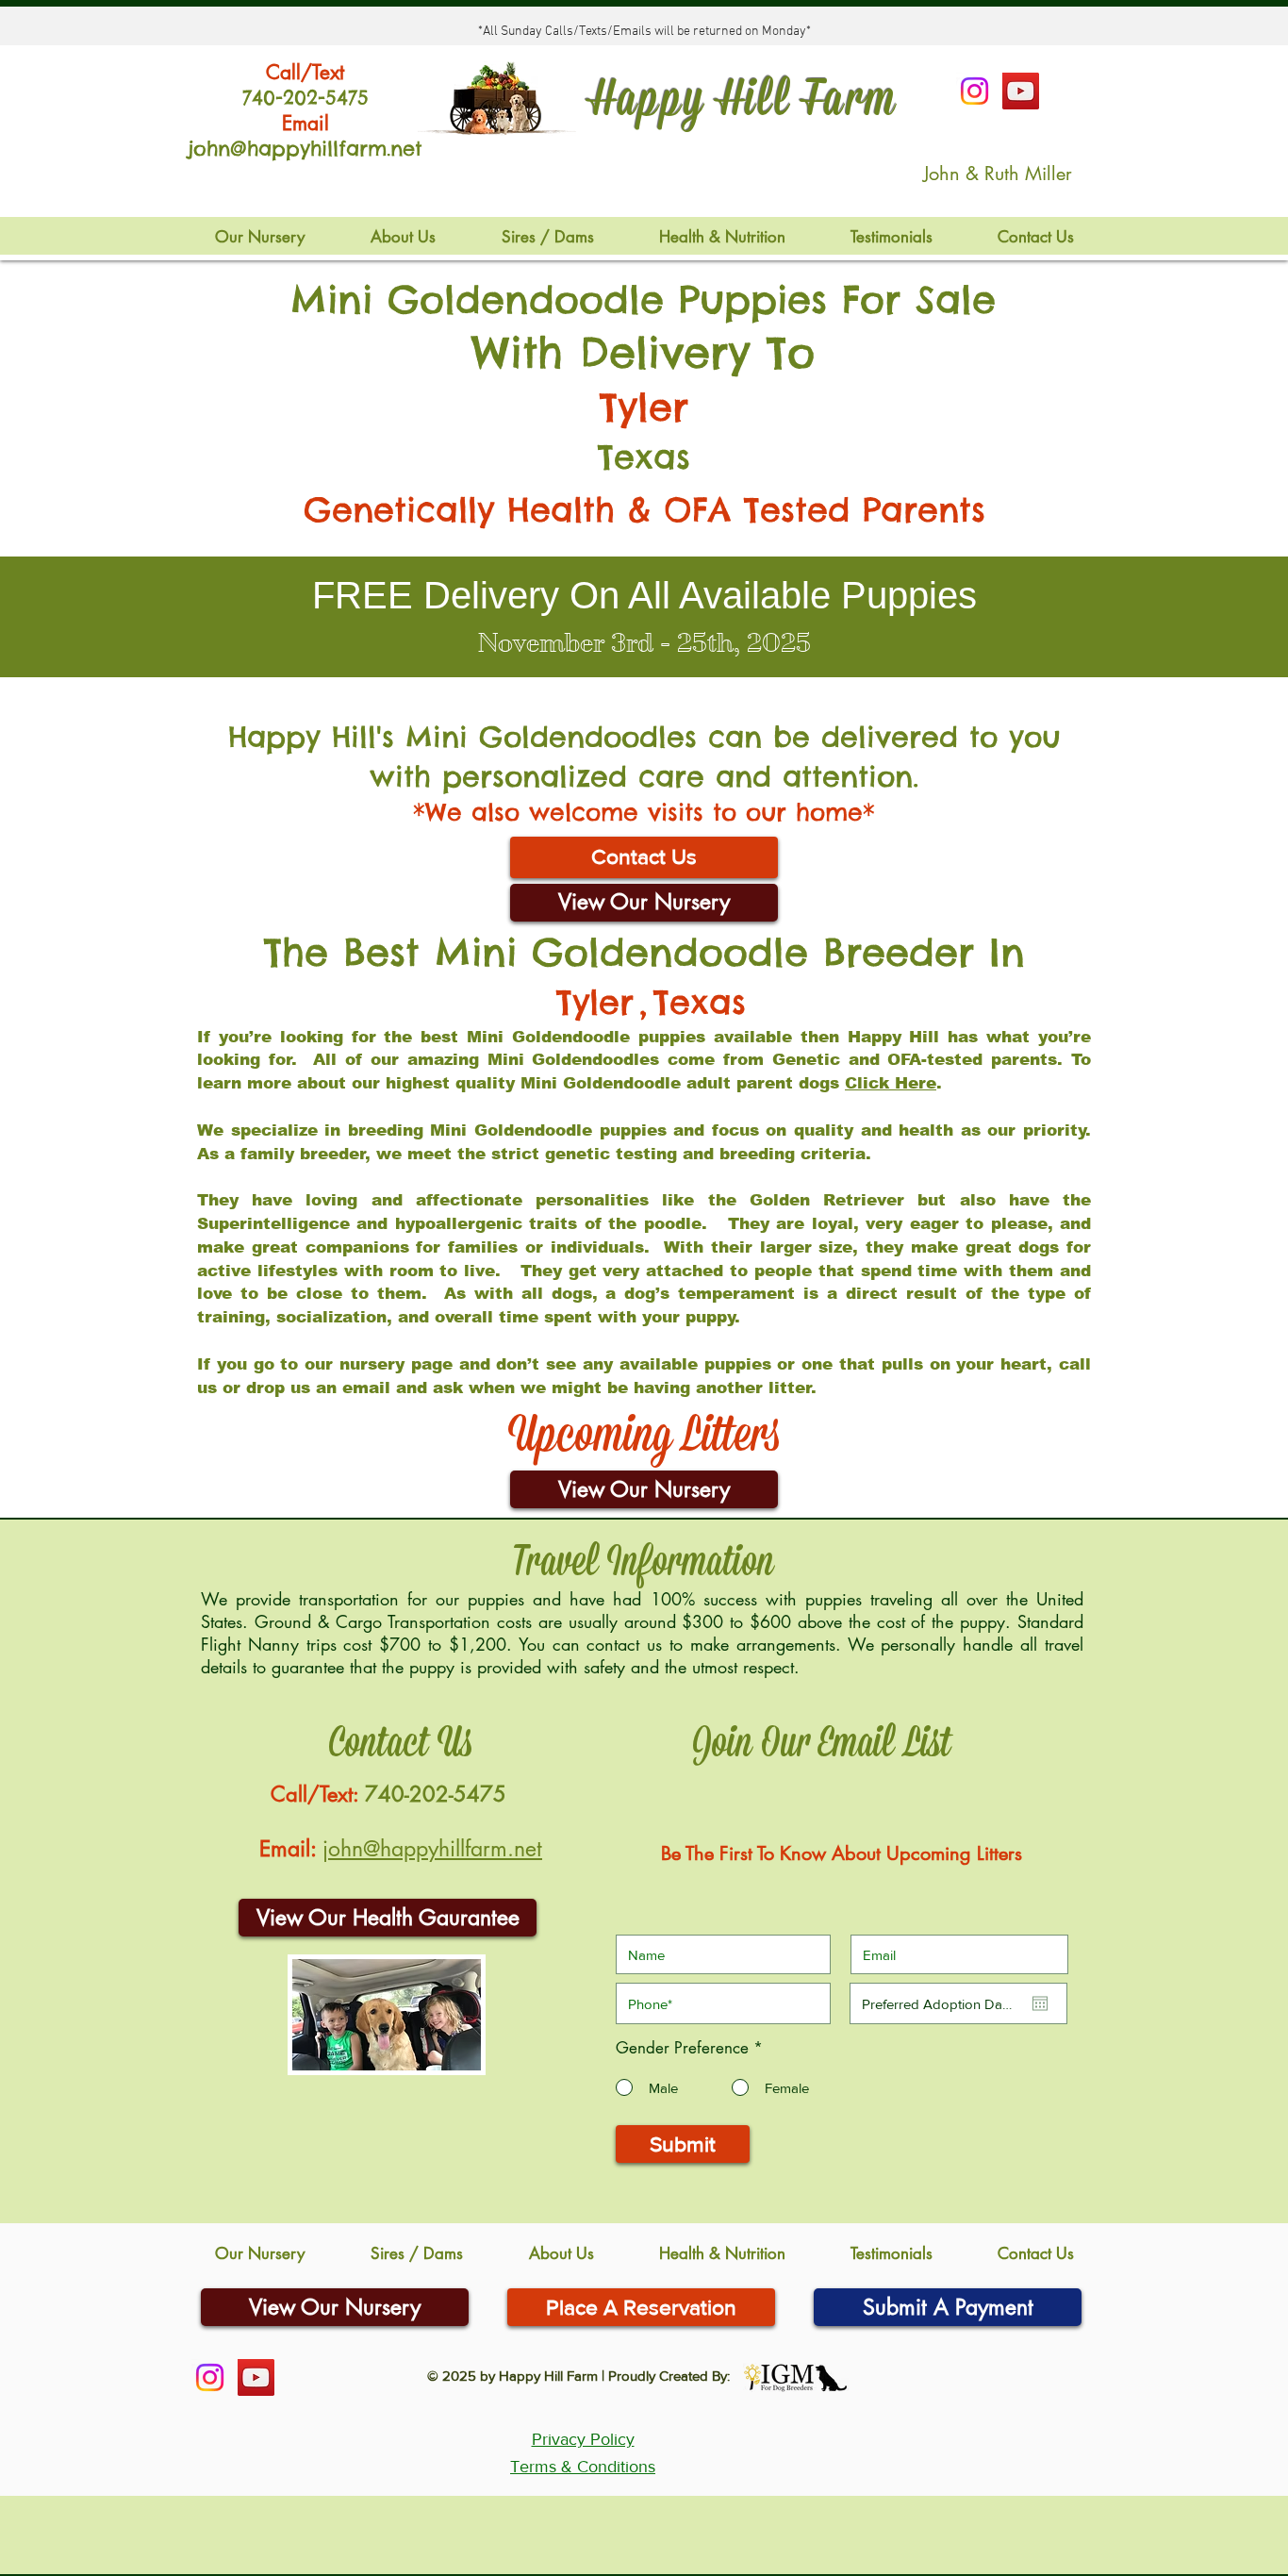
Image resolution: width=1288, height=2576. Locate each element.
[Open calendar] (1040, 2003)
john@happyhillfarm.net (432, 1849)
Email (305, 123)
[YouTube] (1021, 91)
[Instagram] (974, 91)
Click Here (891, 1083)
